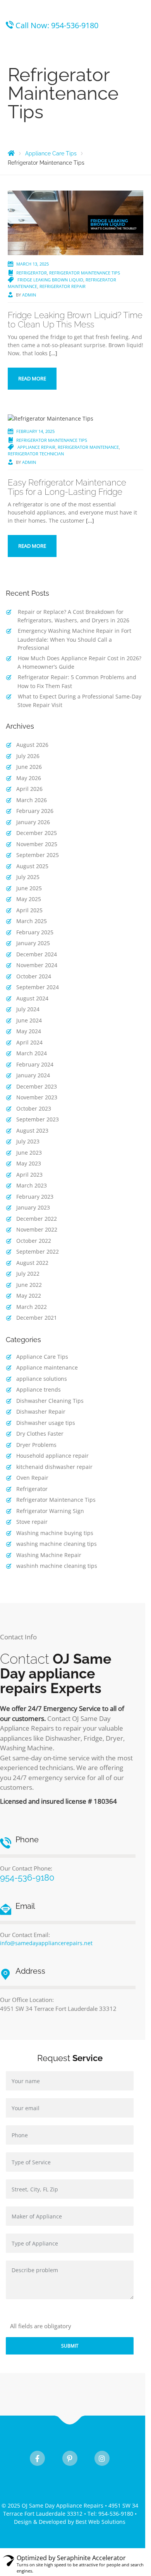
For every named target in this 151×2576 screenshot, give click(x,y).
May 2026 (29, 778)
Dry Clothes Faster (40, 1434)
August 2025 (32, 866)
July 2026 (28, 756)
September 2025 (38, 855)
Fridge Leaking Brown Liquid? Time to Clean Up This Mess (75, 320)
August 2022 (32, 1263)
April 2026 (29, 789)
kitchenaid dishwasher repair (54, 1467)
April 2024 (29, 1042)
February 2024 (35, 1064)
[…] (53, 353)
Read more (32, 378)
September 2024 (38, 987)
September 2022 (38, 1251)
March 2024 (32, 1053)
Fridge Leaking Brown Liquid (50, 280)
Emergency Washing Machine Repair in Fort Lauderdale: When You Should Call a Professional (74, 639)
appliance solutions (42, 1379)
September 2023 (38, 1119)
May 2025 (29, 899)
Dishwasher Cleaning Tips (50, 1401)
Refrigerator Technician (36, 454)
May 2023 (29, 1163)
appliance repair (36, 447)
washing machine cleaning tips (57, 1544)
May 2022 (29, 1296)
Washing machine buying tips (55, 1533)
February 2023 (35, 1197)
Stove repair (32, 1522)
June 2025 (29, 888)
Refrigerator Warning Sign (50, 1511)
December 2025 (37, 833)
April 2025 (29, 910)
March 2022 (32, 1307)
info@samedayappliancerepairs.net (46, 1943)
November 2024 (37, 965)
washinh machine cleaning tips (57, 1566)
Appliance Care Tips (42, 1357)
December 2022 (37, 1219)
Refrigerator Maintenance (88, 447)
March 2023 (32, 1185)
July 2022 (28, 1274)
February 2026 (35, 811)
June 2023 (29, 1153)
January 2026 (33, 822)
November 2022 (37, 1229)
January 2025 (33, 943)
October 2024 (34, 976)
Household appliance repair (52, 1456)
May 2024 (29, 1031)
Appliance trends (39, 1389)
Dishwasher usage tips (46, 1423)
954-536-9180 (27, 1877)
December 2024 (37, 954)
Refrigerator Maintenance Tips (85, 273)
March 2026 (32, 800)
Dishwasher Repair (41, 1412)
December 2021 (37, 1318)
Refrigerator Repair (63, 286)
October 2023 (34, 1108)
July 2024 (28, 1009)
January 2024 (33, 1075)
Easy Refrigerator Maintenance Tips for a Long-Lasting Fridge (67, 487)
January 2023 (33, 1207)
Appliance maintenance (47, 1367)
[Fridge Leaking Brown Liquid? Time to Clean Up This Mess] (75, 222)
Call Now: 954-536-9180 (57, 25)
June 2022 (29, 1285)
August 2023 (32, 1130)
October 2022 (34, 1241)
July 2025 (28, 877)
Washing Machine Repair (49, 1555)
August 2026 (32, 745)
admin (29, 295)
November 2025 (37, 844)
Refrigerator (32, 273)
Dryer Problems (36, 1445)
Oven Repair (32, 1478)
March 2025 (32, 921)
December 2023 (37, 1086)
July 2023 (28, 1141)
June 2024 (29, 1020)
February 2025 (35, 932)
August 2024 (32, 998)
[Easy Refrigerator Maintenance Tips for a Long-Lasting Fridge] (51, 418)
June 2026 (29, 767)
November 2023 (37, 1097)
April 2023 (29, 1175)
